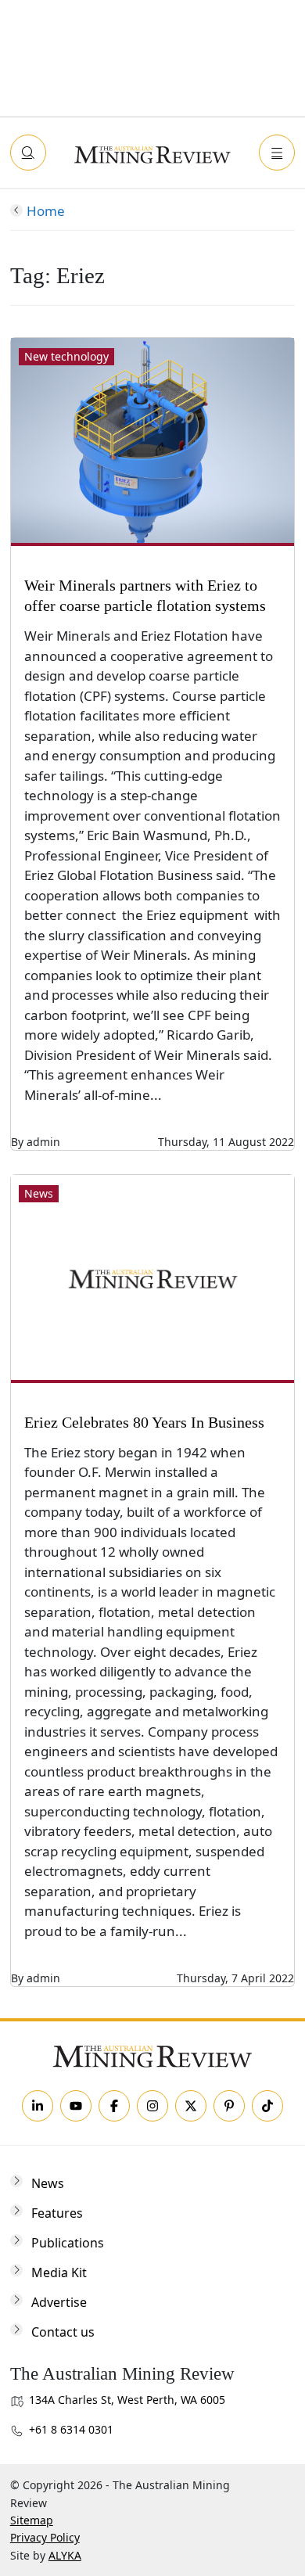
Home (46, 211)
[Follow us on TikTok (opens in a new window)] (267, 2106)
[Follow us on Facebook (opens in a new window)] (114, 2106)
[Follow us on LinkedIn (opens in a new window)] (38, 2106)
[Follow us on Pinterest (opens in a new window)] (229, 2106)
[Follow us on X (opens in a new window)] (191, 2106)
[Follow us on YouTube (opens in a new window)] (76, 2106)
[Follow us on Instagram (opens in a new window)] (152, 2106)
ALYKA (65, 2555)
